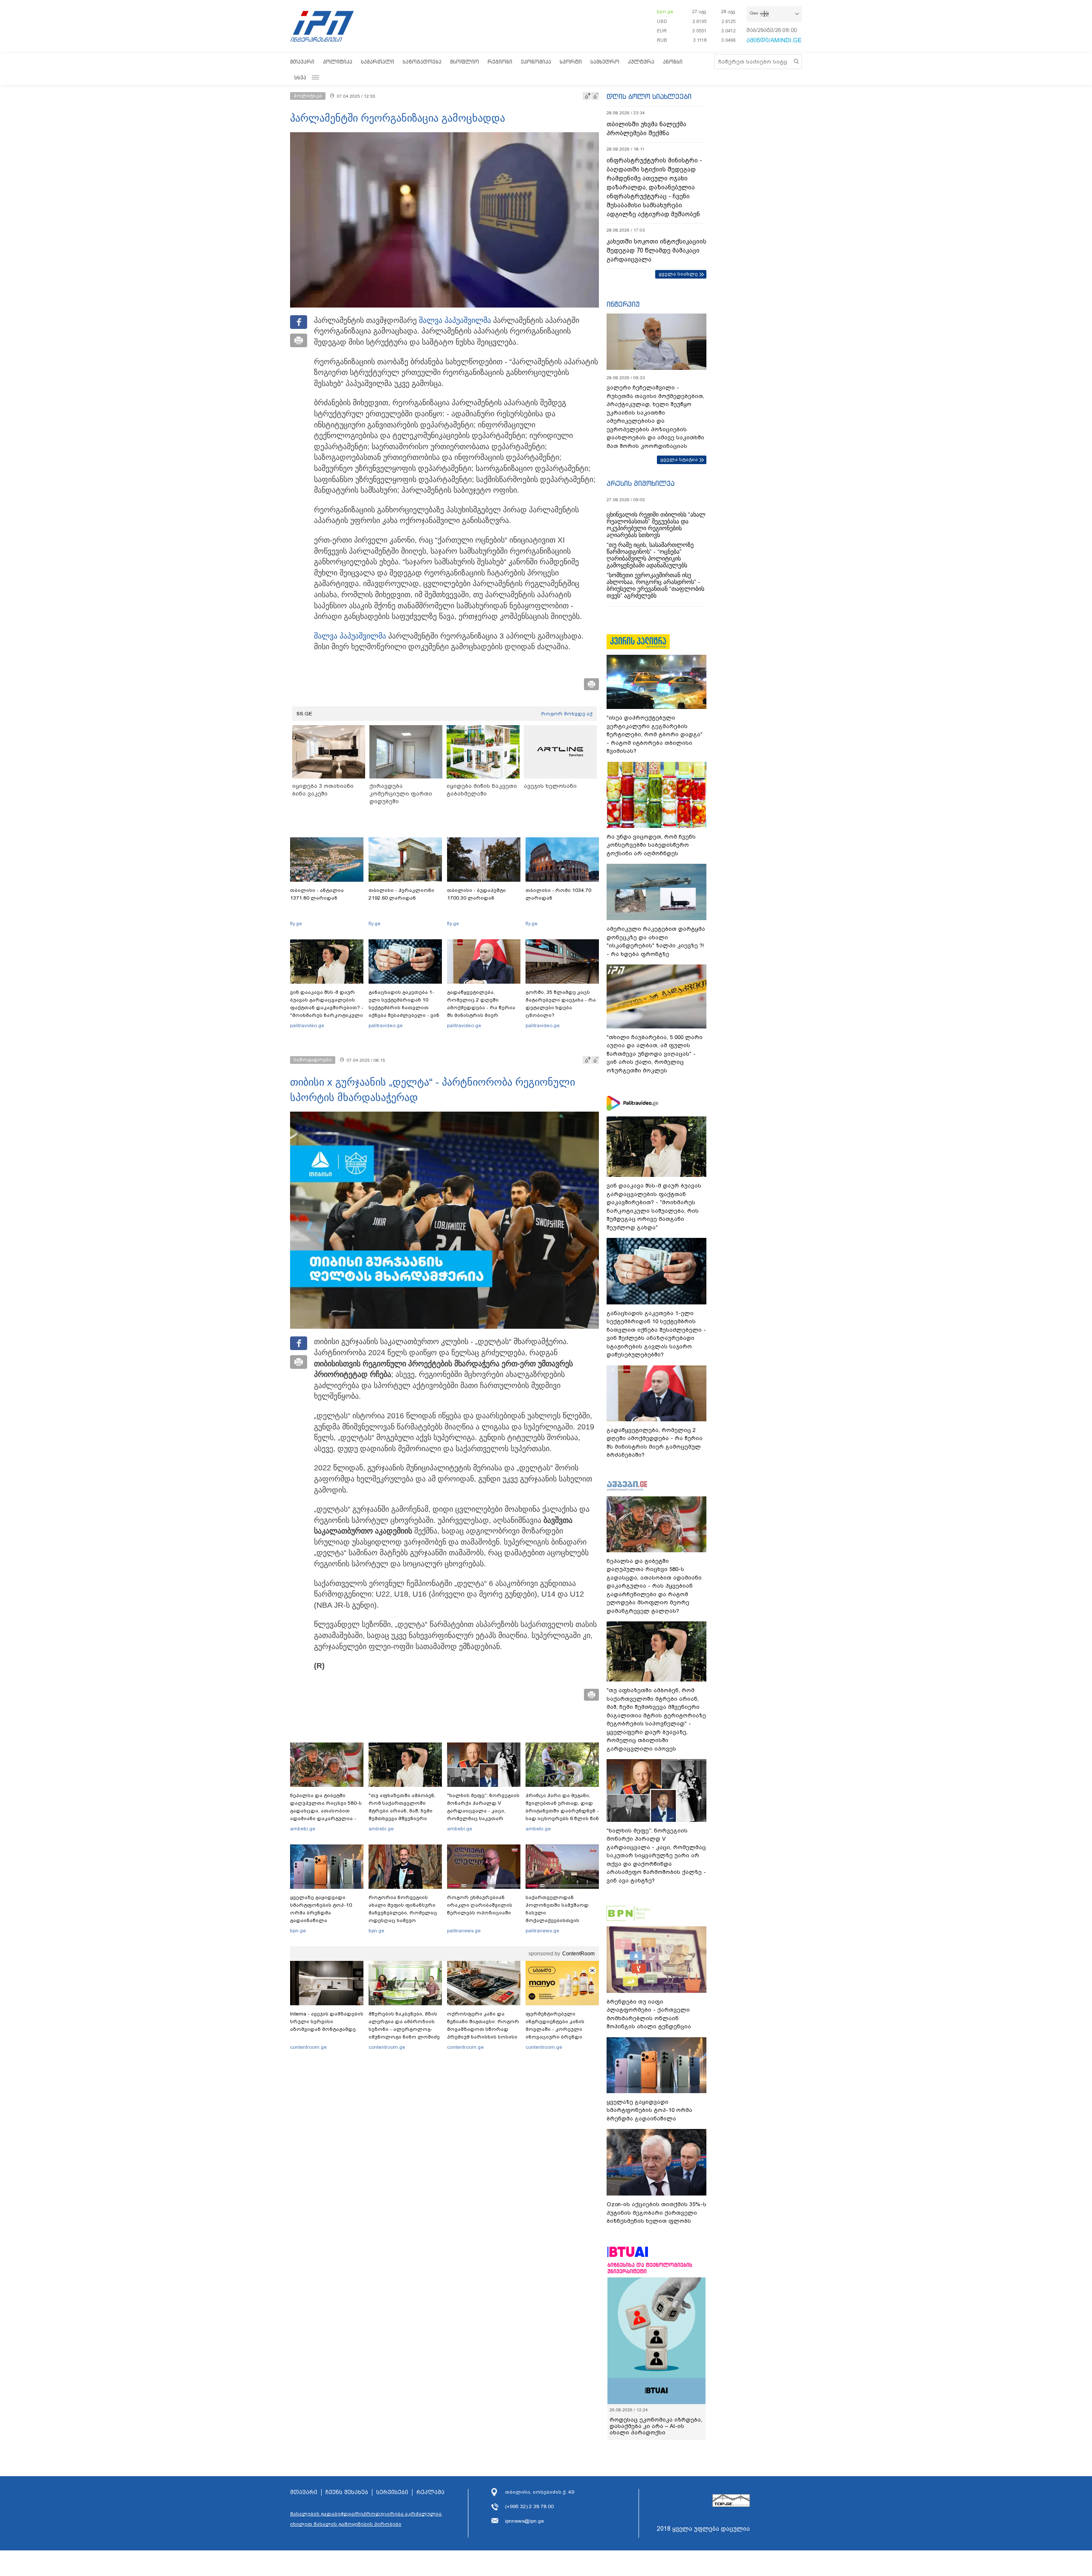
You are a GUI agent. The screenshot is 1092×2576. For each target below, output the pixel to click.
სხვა (300, 77)
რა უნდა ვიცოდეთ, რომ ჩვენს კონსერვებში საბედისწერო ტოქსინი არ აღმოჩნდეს (651, 845)
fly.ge (296, 924)
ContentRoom (578, 1954)
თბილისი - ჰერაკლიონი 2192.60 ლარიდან (401, 894)
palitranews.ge (464, 1931)
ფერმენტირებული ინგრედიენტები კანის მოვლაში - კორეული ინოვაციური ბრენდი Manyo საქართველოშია (557, 2029)
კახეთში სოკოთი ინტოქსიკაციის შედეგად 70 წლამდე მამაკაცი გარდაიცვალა (656, 250)
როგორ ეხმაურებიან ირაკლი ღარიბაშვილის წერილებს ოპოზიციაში (480, 1905)
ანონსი (673, 62)
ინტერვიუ (623, 304)
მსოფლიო (465, 62)
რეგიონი (500, 62)
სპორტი (571, 62)
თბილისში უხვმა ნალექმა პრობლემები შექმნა (646, 129)
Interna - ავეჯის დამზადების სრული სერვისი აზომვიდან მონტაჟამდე (327, 2021)
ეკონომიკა (536, 62)
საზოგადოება (422, 62)
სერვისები (392, 2492)
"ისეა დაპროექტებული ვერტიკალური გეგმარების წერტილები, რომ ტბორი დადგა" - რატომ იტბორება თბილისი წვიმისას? (655, 734)
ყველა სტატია (679, 459)
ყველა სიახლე (678, 274)
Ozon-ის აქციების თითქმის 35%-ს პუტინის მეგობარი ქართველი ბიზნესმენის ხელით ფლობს (656, 2213)
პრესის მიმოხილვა (640, 483)
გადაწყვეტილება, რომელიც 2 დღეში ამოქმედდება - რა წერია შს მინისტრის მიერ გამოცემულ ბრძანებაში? (481, 1008)
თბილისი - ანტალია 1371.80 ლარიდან (317, 894)
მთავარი (302, 62)
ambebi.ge (303, 1829)
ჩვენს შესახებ (347, 2492)
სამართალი (378, 62)
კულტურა (641, 62)
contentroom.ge (308, 2047)
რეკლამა (430, 2492)
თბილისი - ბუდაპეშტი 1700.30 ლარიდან (476, 894)
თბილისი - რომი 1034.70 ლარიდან (558, 894)
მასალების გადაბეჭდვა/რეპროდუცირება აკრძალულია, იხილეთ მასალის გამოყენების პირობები (366, 2519)
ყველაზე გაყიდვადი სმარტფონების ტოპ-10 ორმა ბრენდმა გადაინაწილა (321, 1909)
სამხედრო (605, 62)
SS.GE (304, 714)
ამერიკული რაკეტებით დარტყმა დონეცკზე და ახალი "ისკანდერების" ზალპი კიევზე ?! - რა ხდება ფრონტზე (656, 941)
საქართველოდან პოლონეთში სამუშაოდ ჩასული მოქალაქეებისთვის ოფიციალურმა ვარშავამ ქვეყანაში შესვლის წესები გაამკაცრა (561, 1920)
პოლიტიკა (338, 62)
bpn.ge (665, 12)
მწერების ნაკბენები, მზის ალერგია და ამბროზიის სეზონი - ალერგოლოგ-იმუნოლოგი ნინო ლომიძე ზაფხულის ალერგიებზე (404, 2029)
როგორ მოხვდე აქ (567, 714)
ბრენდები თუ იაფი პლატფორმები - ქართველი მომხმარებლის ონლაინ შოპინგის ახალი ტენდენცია (649, 2014)
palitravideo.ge (307, 1025)
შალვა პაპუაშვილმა (455, 320)
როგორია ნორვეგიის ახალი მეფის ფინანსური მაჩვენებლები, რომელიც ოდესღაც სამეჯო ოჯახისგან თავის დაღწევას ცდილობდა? (403, 1917)
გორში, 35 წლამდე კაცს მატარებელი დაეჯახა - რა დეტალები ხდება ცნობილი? (561, 1004)
